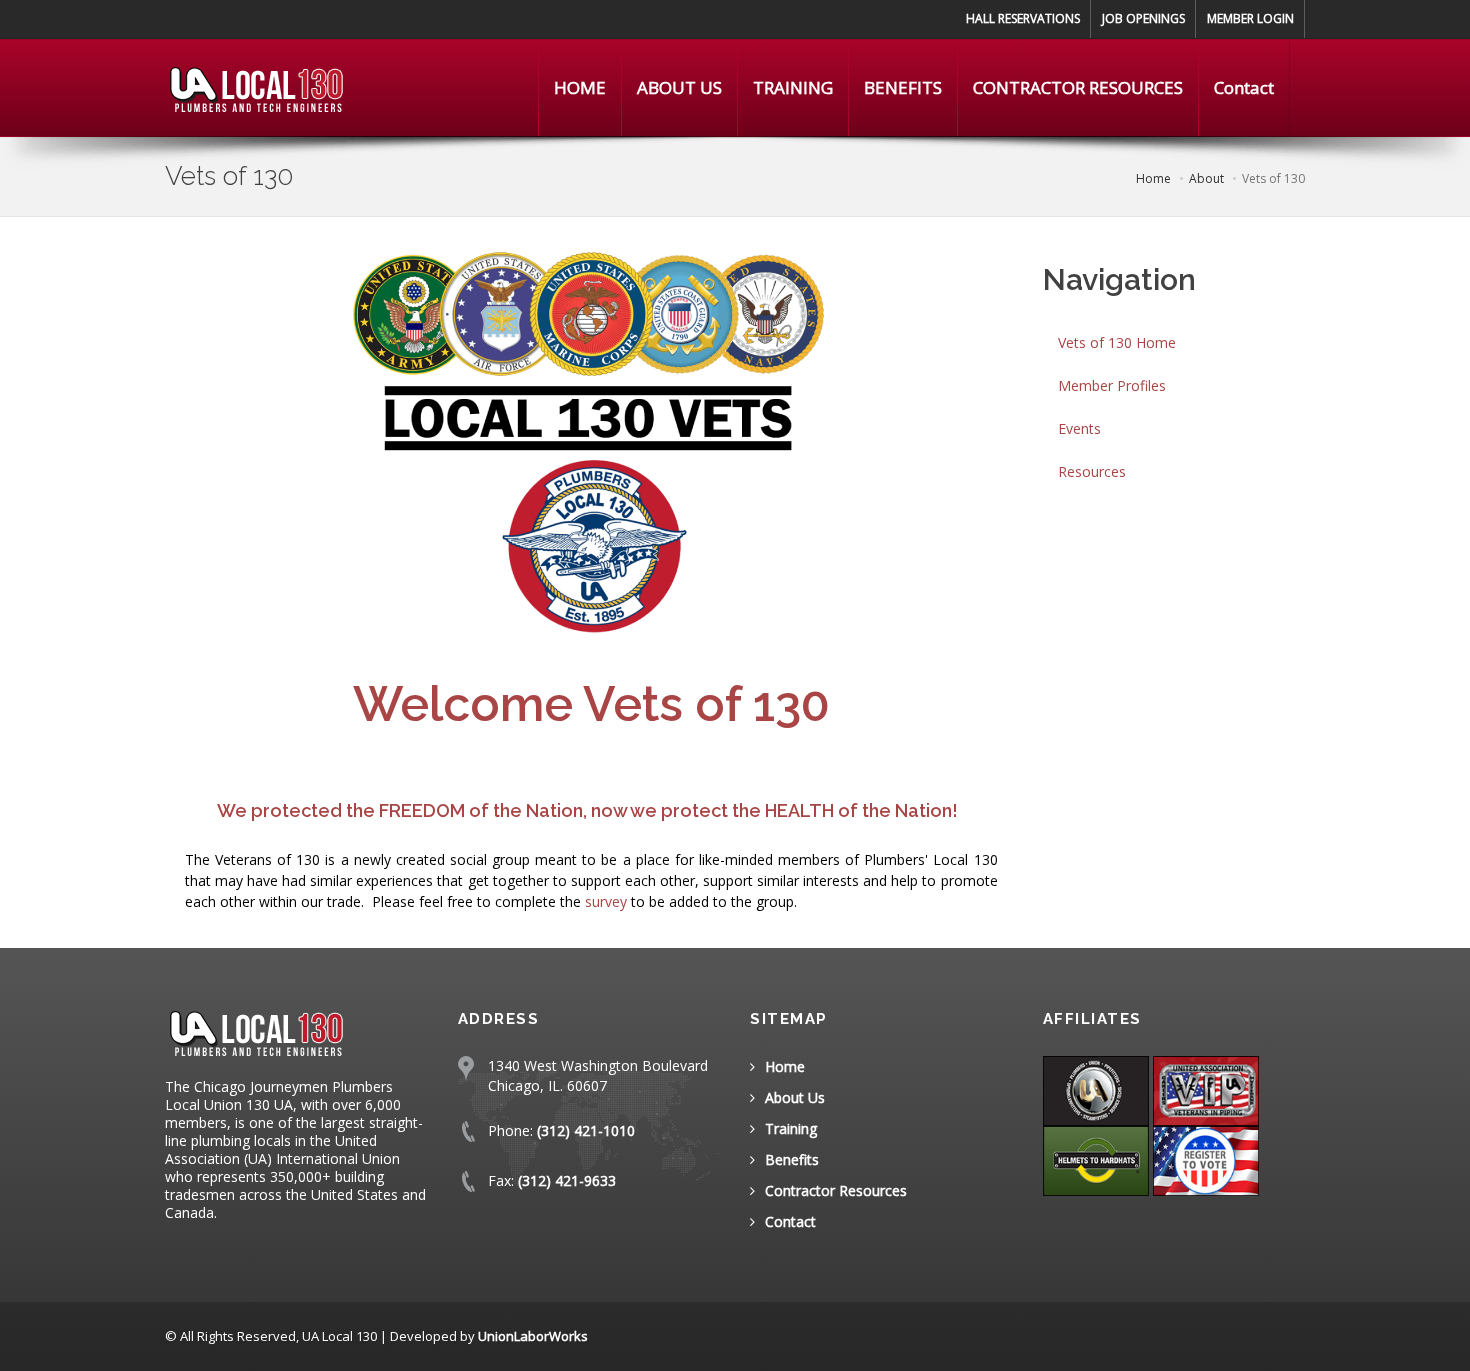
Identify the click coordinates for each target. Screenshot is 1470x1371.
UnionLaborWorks (533, 1336)
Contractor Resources (836, 1190)
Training (791, 1128)
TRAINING (793, 87)
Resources (1092, 471)
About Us (795, 1097)
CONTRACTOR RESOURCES (1078, 87)
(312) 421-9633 (567, 1180)
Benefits (792, 1159)
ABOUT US (679, 87)
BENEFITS (903, 87)
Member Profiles (1112, 385)
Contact (1244, 87)
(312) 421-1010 (586, 1130)
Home (785, 1066)
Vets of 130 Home (1117, 342)
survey (606, 901)
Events (1079, 428)
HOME (580, 87)
